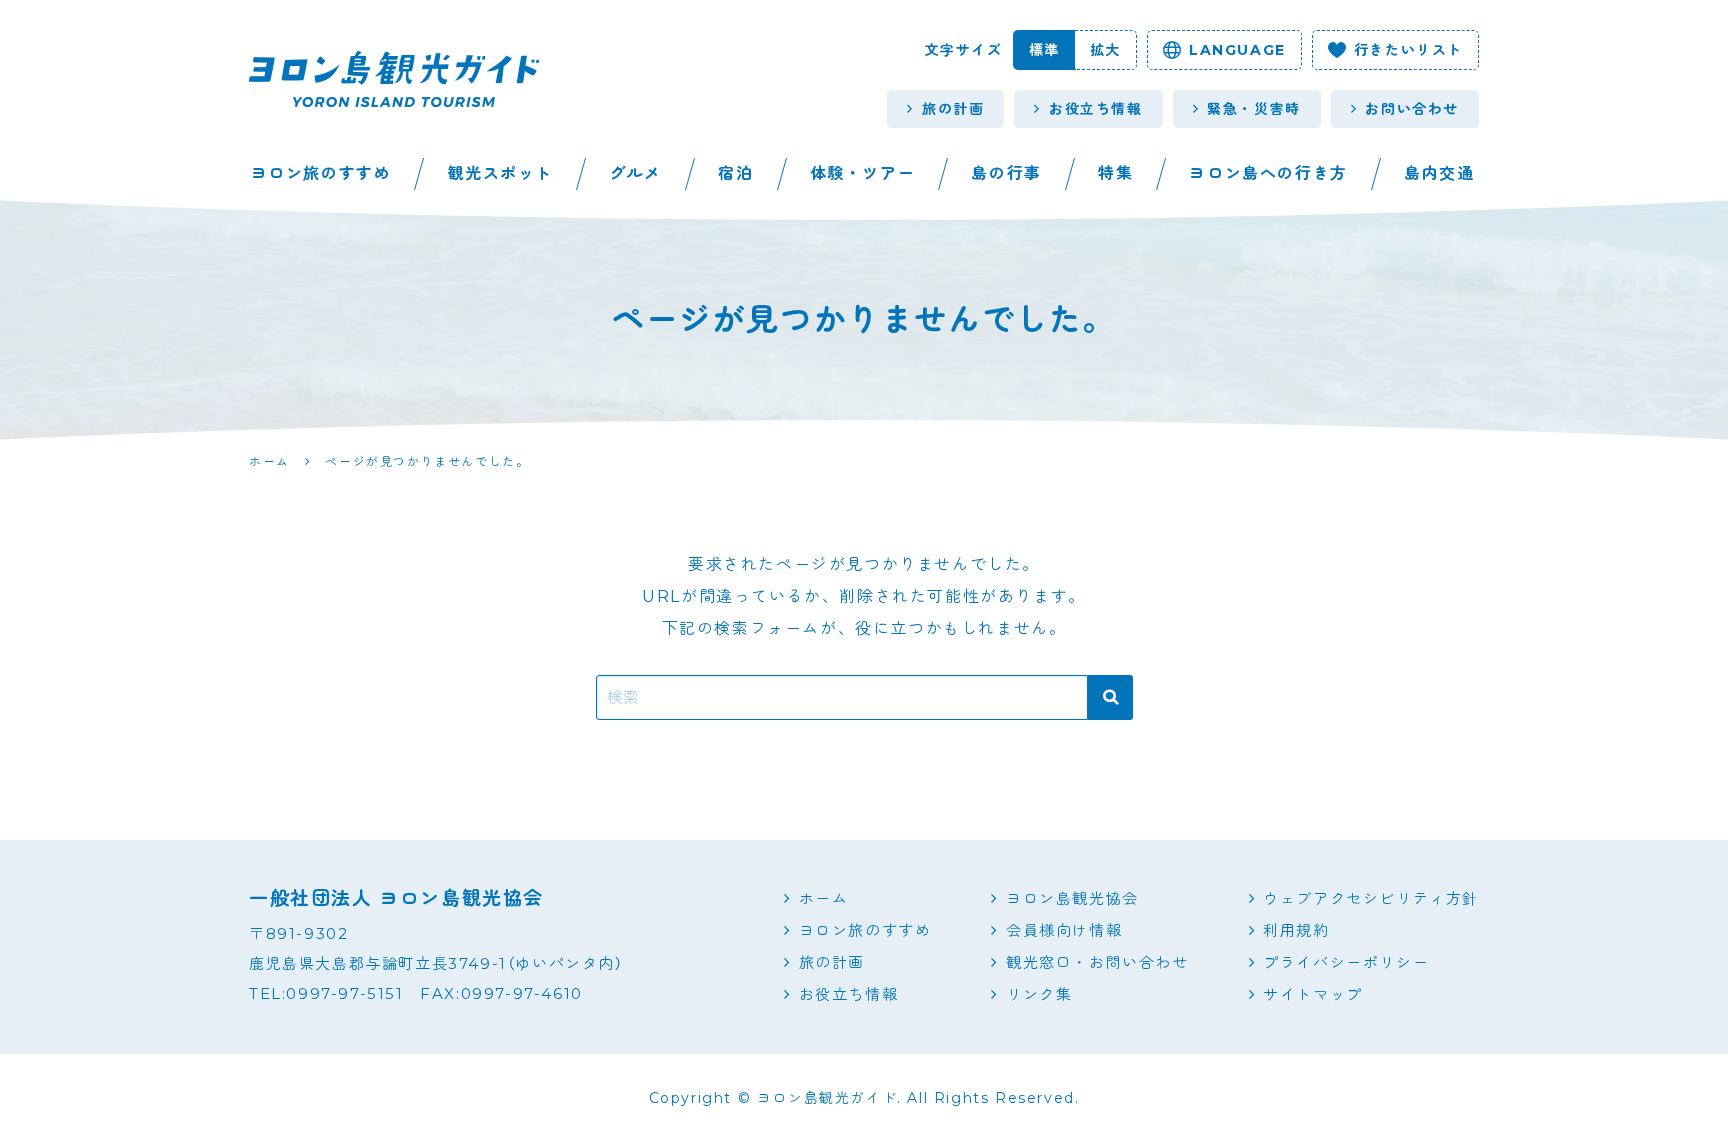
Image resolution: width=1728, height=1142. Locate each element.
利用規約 (1296, 930)
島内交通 (1439, 173)
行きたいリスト (1408, 50)
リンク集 (1039, 994)
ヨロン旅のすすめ (321, 173)
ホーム (824, 898)
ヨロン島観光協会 (1072, 898)
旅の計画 (953, 109)
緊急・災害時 (1254, 109)
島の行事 (1006, 173)
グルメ (635, 173)
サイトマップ (1313, 994)
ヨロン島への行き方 (1268, 173)
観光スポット (501, 173)
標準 (1044, 50)
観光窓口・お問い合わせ (1097, 962)
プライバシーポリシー (1346, 962)
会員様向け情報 (1064, 930)
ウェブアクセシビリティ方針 (1371, 898)
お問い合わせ (1412, 109)
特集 (1115, 173)
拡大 (1105, 50)
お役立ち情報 (1096, 109)
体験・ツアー (863, 173)
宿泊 (735, 173)
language (1237, 50)
